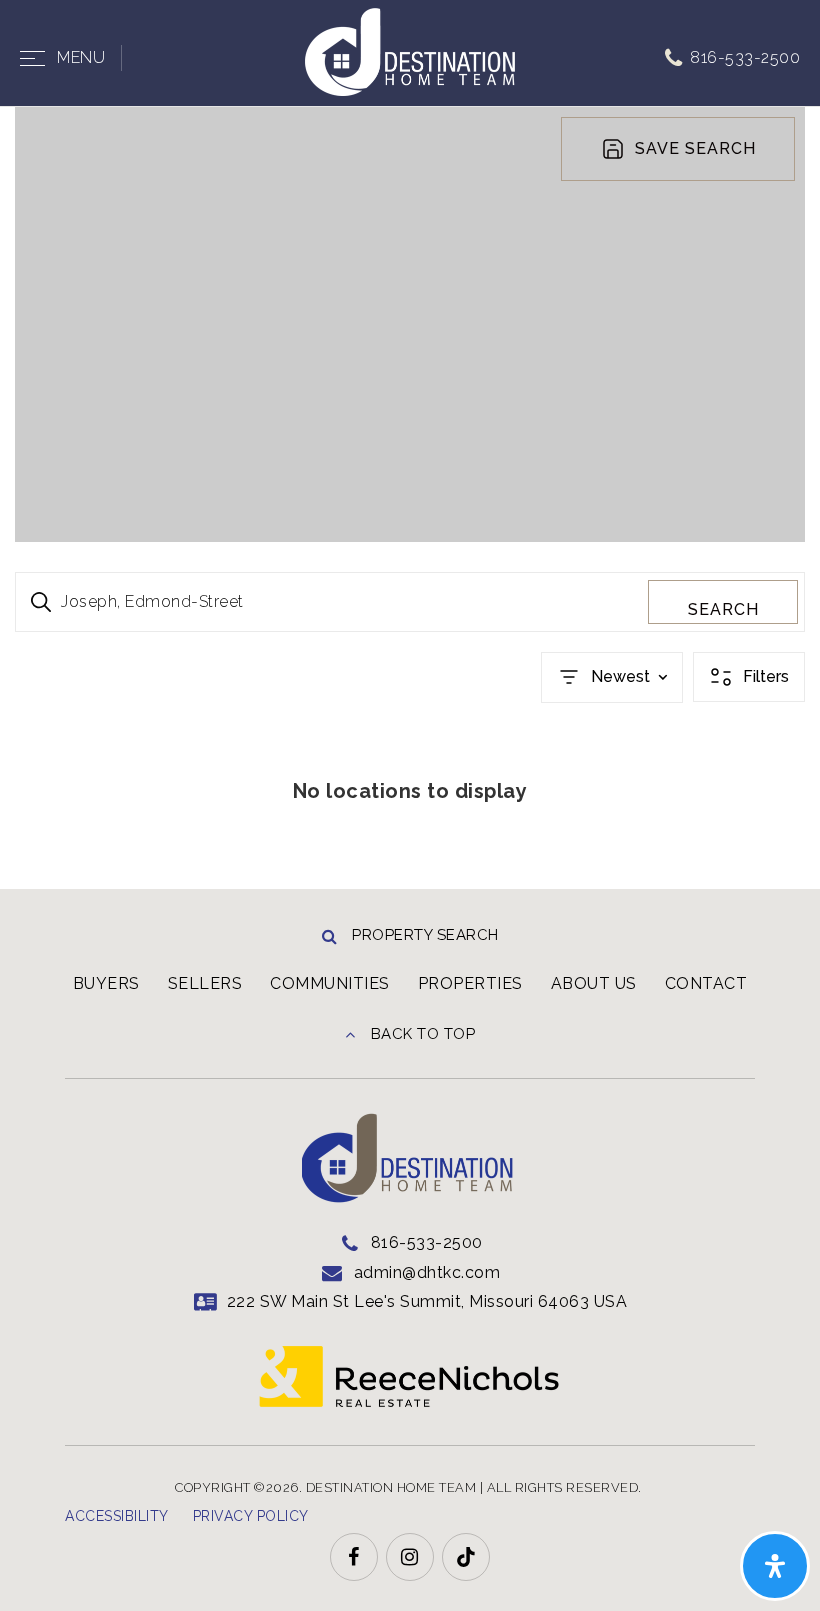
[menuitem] (333, 1514)
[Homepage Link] (410, 50)
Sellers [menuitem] (205, 983)
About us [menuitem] (594, 983)
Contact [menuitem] (706, 983)
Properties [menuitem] (470, 983)
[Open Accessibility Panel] (775, 1566)
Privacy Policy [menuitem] (251, 1516)
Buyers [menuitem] (106, 983)
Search (723, 609)
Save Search (695, 148)
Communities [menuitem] (330, 983)
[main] (410, 498)
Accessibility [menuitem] (117, 1516)
